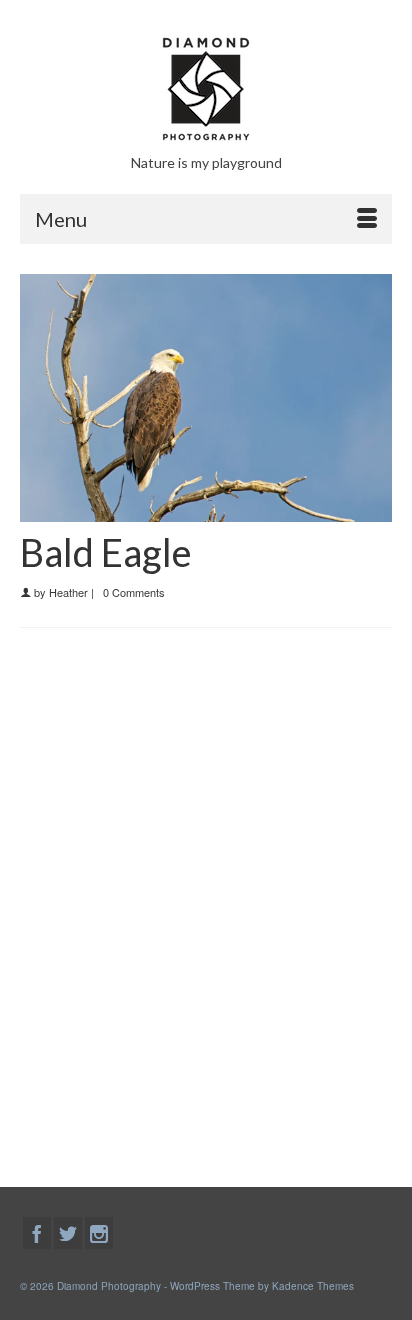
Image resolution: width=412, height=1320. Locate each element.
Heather (68, 592)
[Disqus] (206, 903)
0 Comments (134, 592)
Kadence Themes (313, 1286)
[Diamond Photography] (206, 89)
